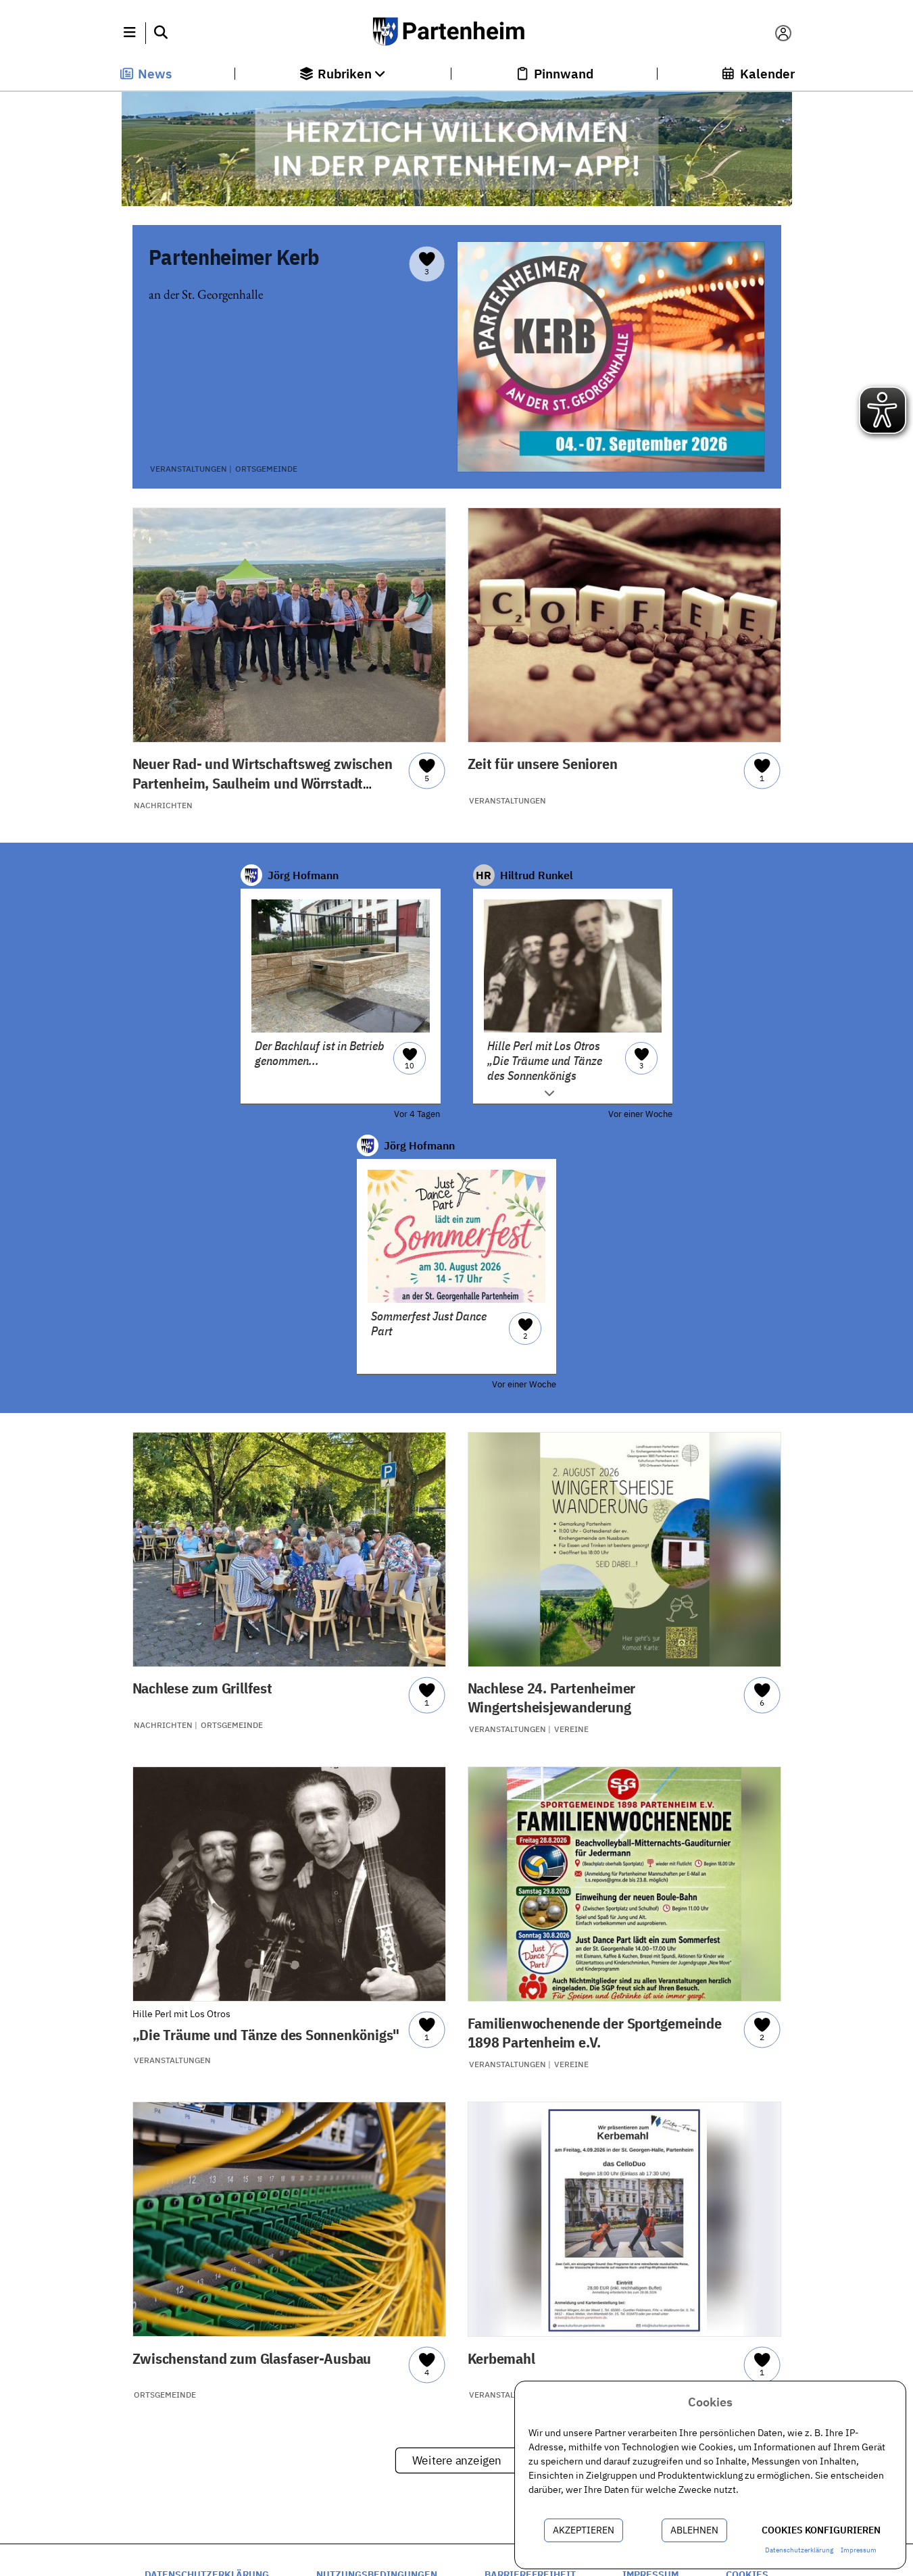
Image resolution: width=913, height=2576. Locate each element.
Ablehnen (694, 2530)
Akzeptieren (584, 2530)
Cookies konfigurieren (821, 2530)
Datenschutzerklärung (799, 2550)
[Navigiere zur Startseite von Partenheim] (456, 33)
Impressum (859, 2550)
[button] (130, 33)
